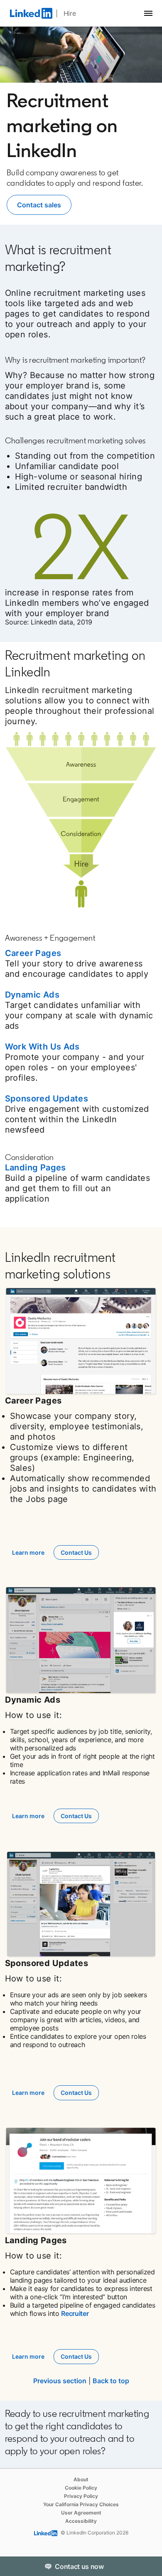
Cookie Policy (81, 2488)
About (81, 2479)
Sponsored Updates (47, 1099)
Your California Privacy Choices (81, 2504)
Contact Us (76, 1552)
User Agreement (81, 2513)
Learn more (28, 1552)
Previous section (60, 2381)
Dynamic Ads (32, 995)
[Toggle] (149, 2566)
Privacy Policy (81, 2496)
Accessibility (81, 2521)
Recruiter (75, 2313)
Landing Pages (36, 1168)
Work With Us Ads (42, 1047)
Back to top (111, 2381)
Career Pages (33, 953)
